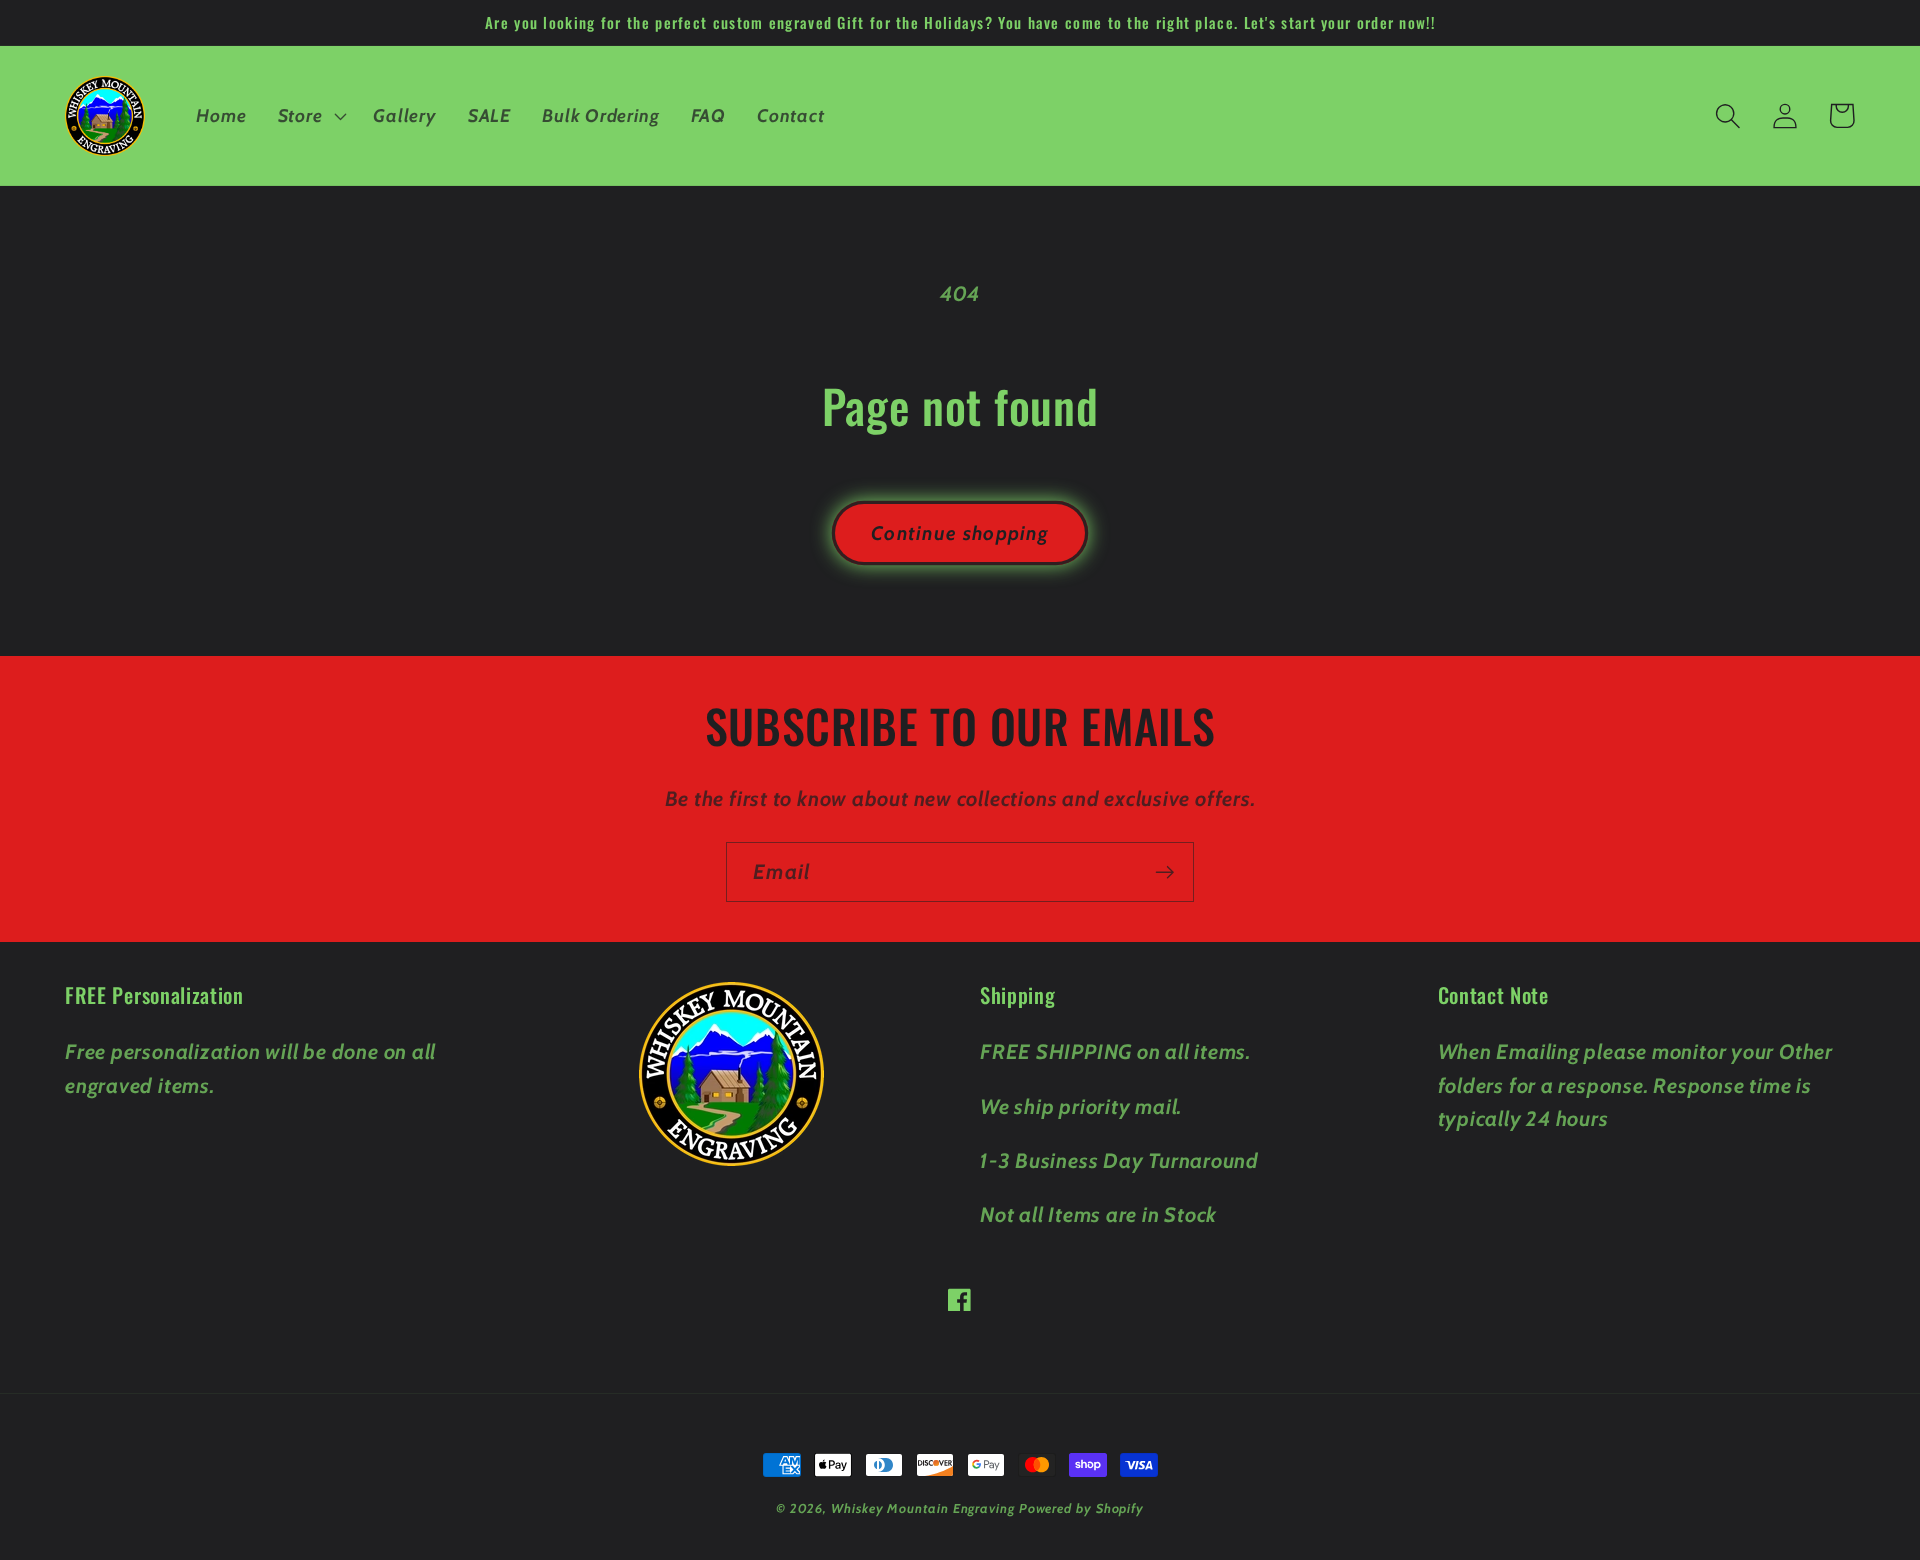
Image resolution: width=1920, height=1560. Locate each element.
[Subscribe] (1164, 872)
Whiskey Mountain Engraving (923, 1508)
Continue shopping (960, 533)
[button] (310, 116)
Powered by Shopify (1081, 1508)
